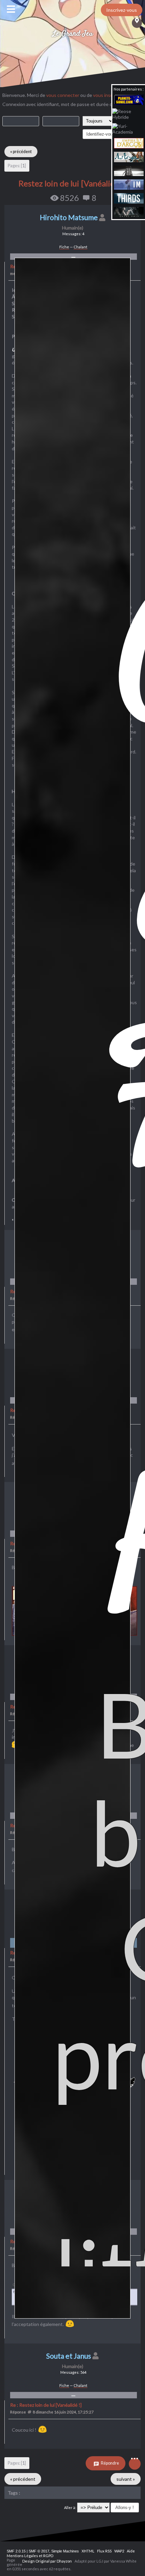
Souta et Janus (69, 2356)
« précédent (21, 152)
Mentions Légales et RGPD (30, 2556)
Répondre (110, 2463)
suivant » (126, 2479)
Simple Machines (65, 2551)
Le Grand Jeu (73, 34)
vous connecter (63, 95)
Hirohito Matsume (69, 217)
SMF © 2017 (39, 2551)
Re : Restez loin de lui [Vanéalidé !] (46, 2405)
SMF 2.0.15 (16, 2551)
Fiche (64, 247)
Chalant (80, 247)
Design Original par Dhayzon (47, 2561)
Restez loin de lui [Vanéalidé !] (73, 183)
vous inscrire (106, 95)
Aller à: (70, 2508)
